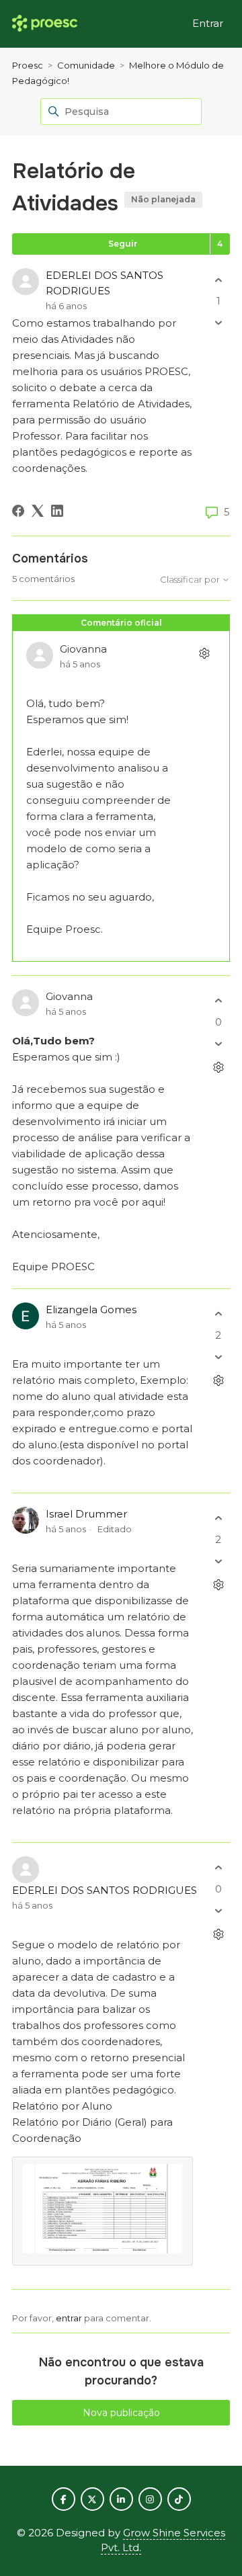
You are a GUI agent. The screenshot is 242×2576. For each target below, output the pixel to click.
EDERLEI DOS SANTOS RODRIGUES (105, 1890)
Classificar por (191, 580)
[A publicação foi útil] (218, 280)
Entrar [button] (208, 23)
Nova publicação (121, 2413)
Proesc (28, 65)
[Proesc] (45, 24)
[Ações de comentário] (204, 654)
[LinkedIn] (57, 511)
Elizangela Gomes (91, 1310)
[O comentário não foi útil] (218, 1043)
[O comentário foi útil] (218, 1001)
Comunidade (86, 65)
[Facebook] (18, 511)
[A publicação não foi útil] (218, 323)
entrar (69, 2318)
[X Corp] (38, 511)
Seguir (123, 244)
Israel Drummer (86, 1514)
